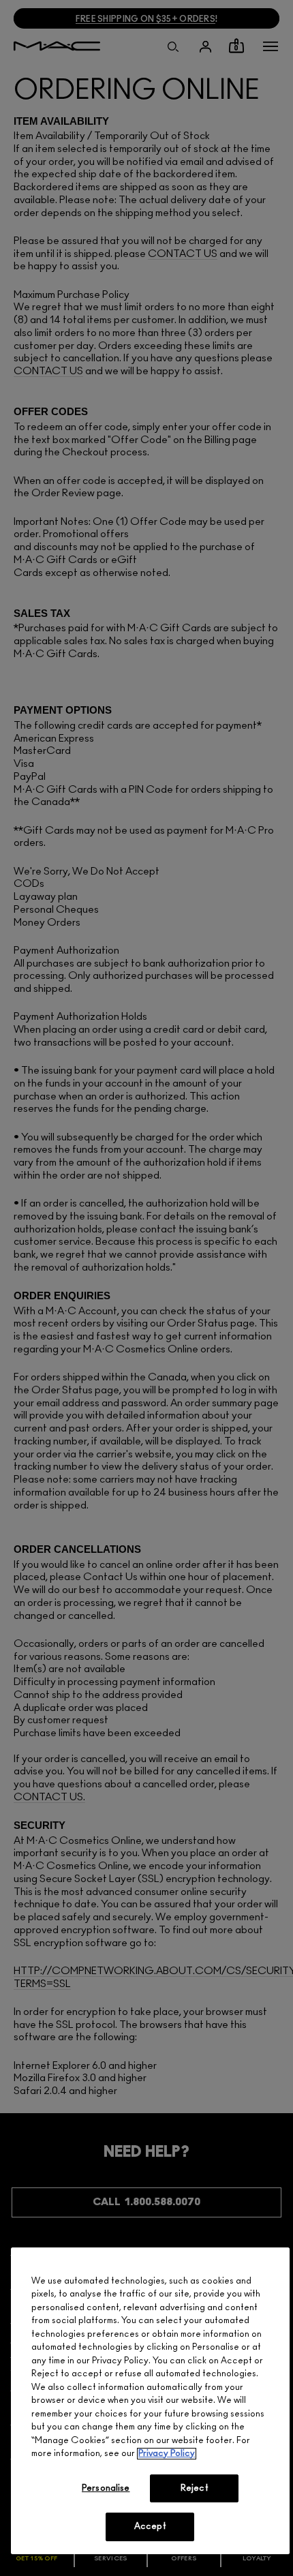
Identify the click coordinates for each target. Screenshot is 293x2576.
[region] (150, 2401)
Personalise (106, 2488)
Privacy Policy (167, 2454)
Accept (150, 2527)
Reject (195, 2488)
